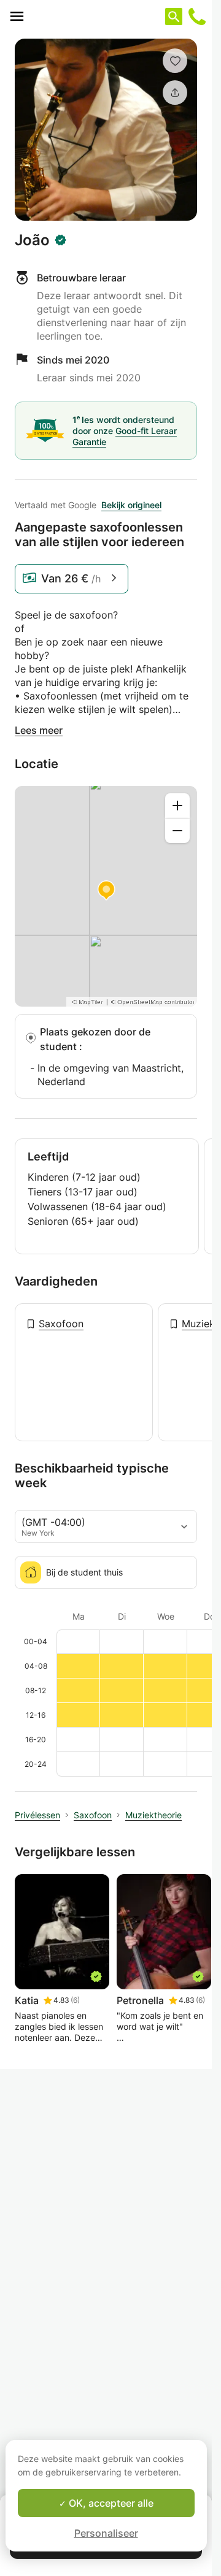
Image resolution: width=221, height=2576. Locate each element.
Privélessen (37, 1815)
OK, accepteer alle (110, 2503)
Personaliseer (106, 2533)
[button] (175, 61)
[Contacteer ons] (197, 17)
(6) (75, 2000)
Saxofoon (61, 1324)
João (32, 240)
